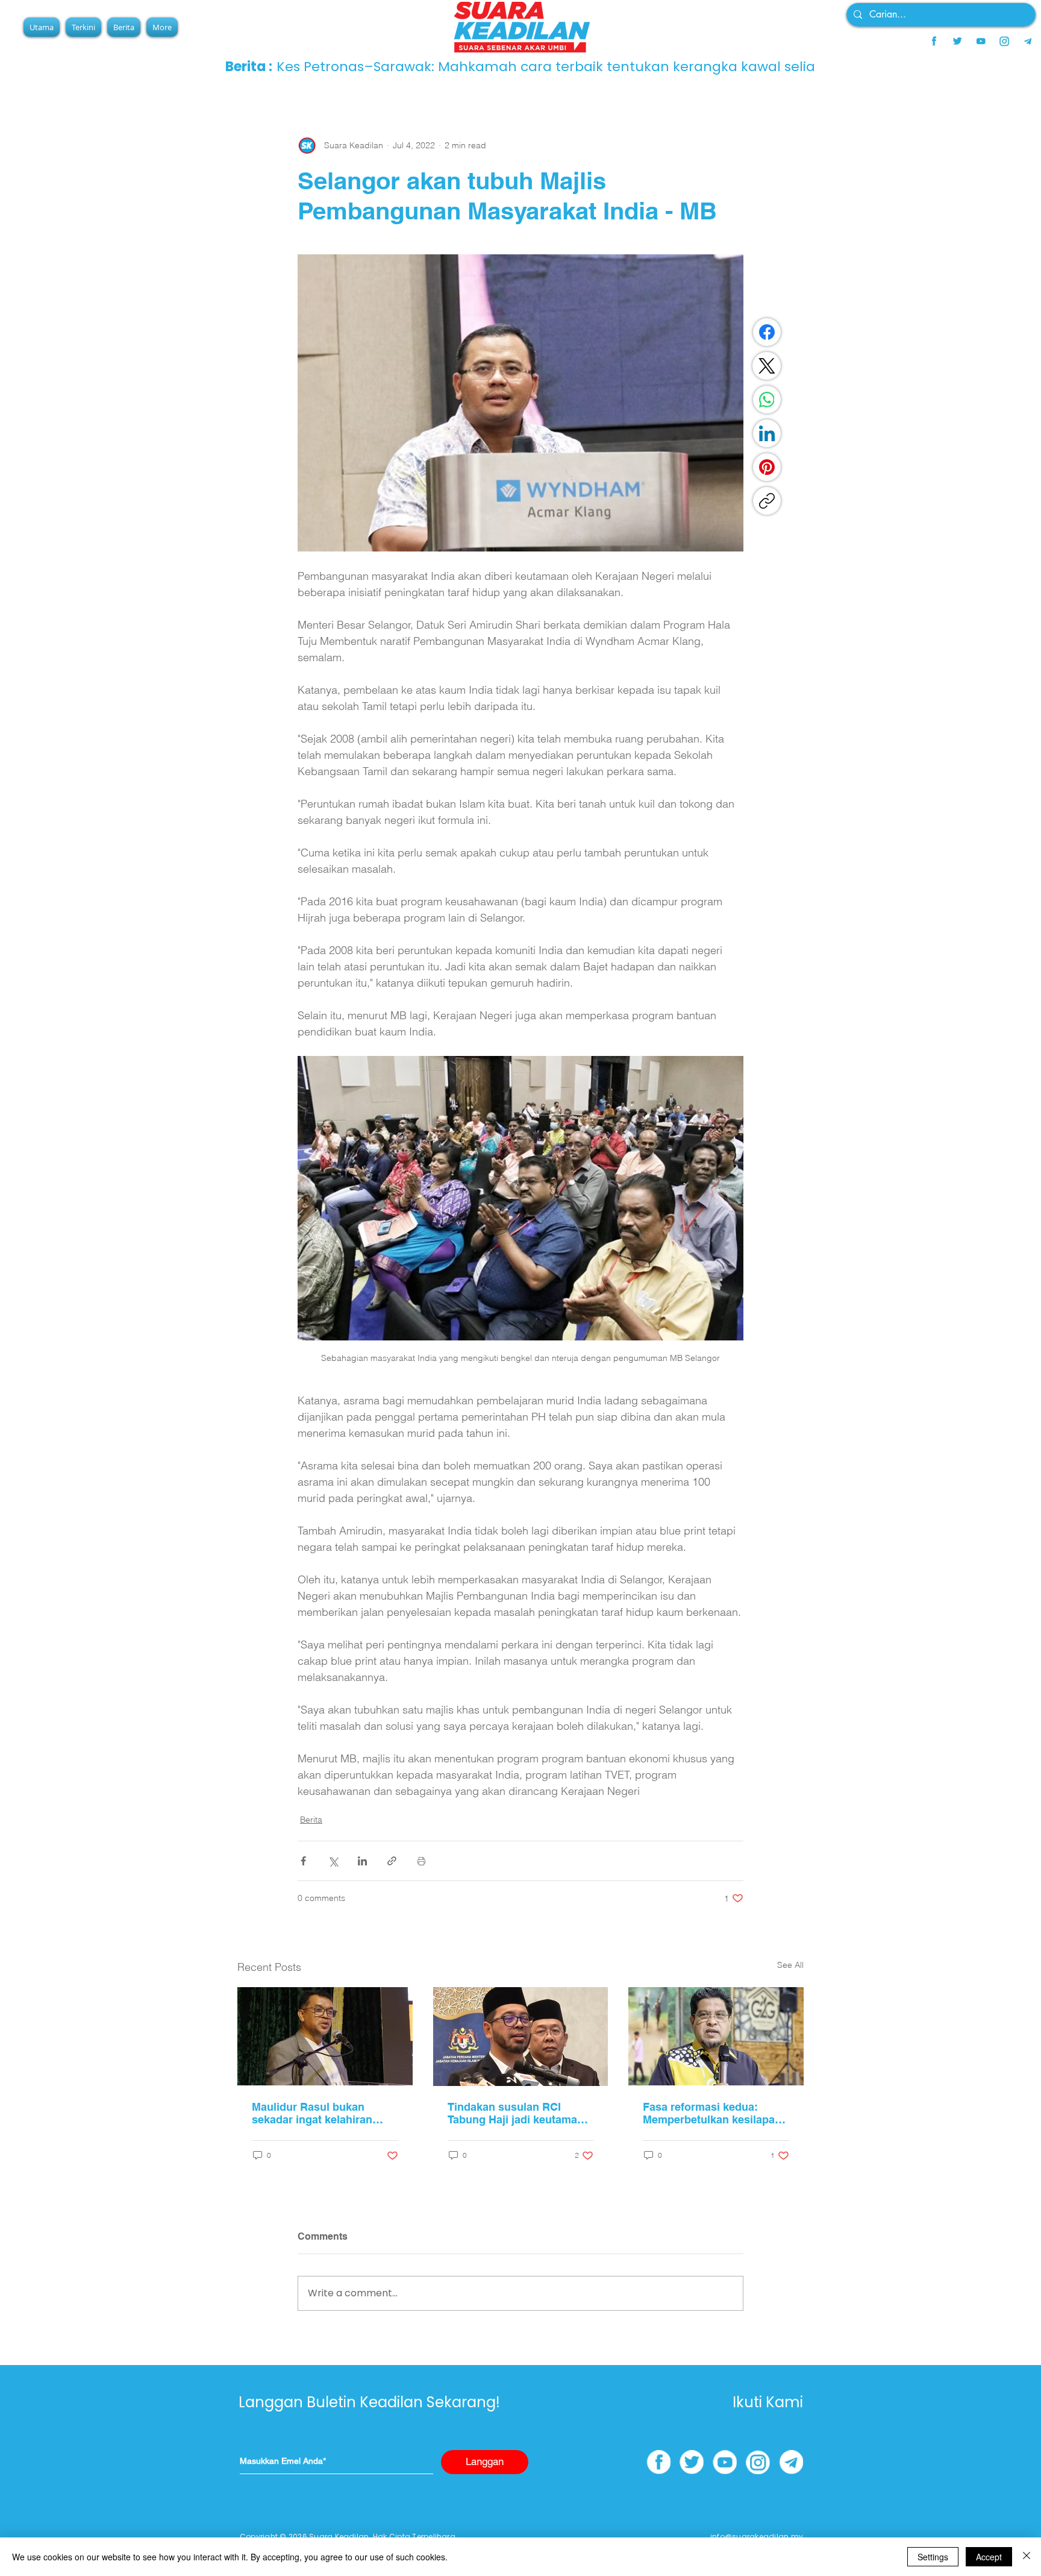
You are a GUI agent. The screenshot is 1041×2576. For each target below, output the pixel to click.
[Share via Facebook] (303, 1861)
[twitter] (957, 41)
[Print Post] (421, 1861)
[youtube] (981, 41)
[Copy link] (767, 501)
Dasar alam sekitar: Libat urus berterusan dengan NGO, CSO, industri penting (538, 67)
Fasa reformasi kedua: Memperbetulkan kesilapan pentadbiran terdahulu (712, 2113)
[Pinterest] (767, 467)
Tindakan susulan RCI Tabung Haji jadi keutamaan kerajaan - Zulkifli (519, 2113)
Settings (933, 2557)
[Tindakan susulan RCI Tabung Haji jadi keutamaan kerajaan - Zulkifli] (521, 2037)
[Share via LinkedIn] (362, 1861)
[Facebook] (767, 332)
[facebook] (934, 41)
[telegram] (1028, 41)
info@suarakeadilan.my (757, 2537)
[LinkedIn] (767, 433)
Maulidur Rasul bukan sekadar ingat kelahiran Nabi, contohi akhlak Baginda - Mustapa (312, 2113)
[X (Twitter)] (767, 366)
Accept (989, 2557)
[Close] (1027, 2557)
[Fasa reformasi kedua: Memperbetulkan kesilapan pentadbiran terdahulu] (716, 2036)
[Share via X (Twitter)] (333, 1861)
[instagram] (1004, 41)
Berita (311, 1820)
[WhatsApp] (767, 400)
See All (790, 1965)
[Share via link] (392, 1861)
